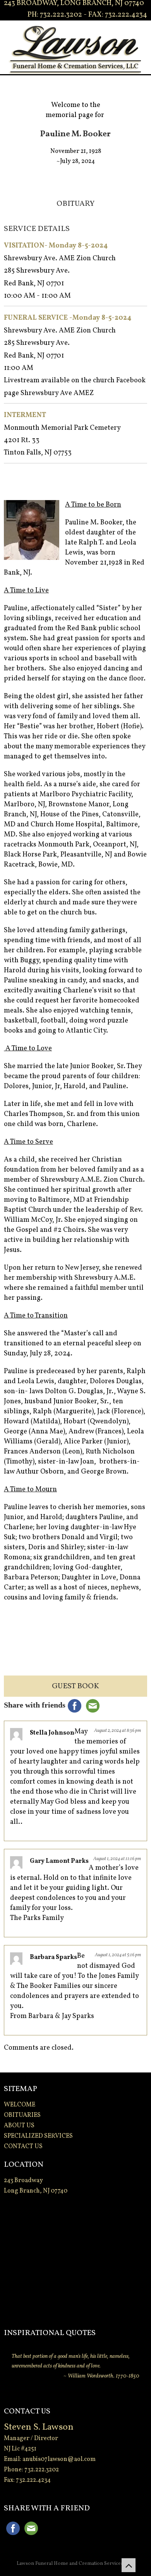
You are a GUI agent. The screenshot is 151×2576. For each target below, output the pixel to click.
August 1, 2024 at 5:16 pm (118, 1955)
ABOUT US (19, 2126)
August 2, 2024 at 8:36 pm (118, 1731)
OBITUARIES (22, 2115)
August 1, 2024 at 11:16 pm (117, 1859)
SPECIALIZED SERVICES (38, 2136)
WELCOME (20, 2105)
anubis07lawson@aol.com (59, 2459)
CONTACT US (23, 2147)
